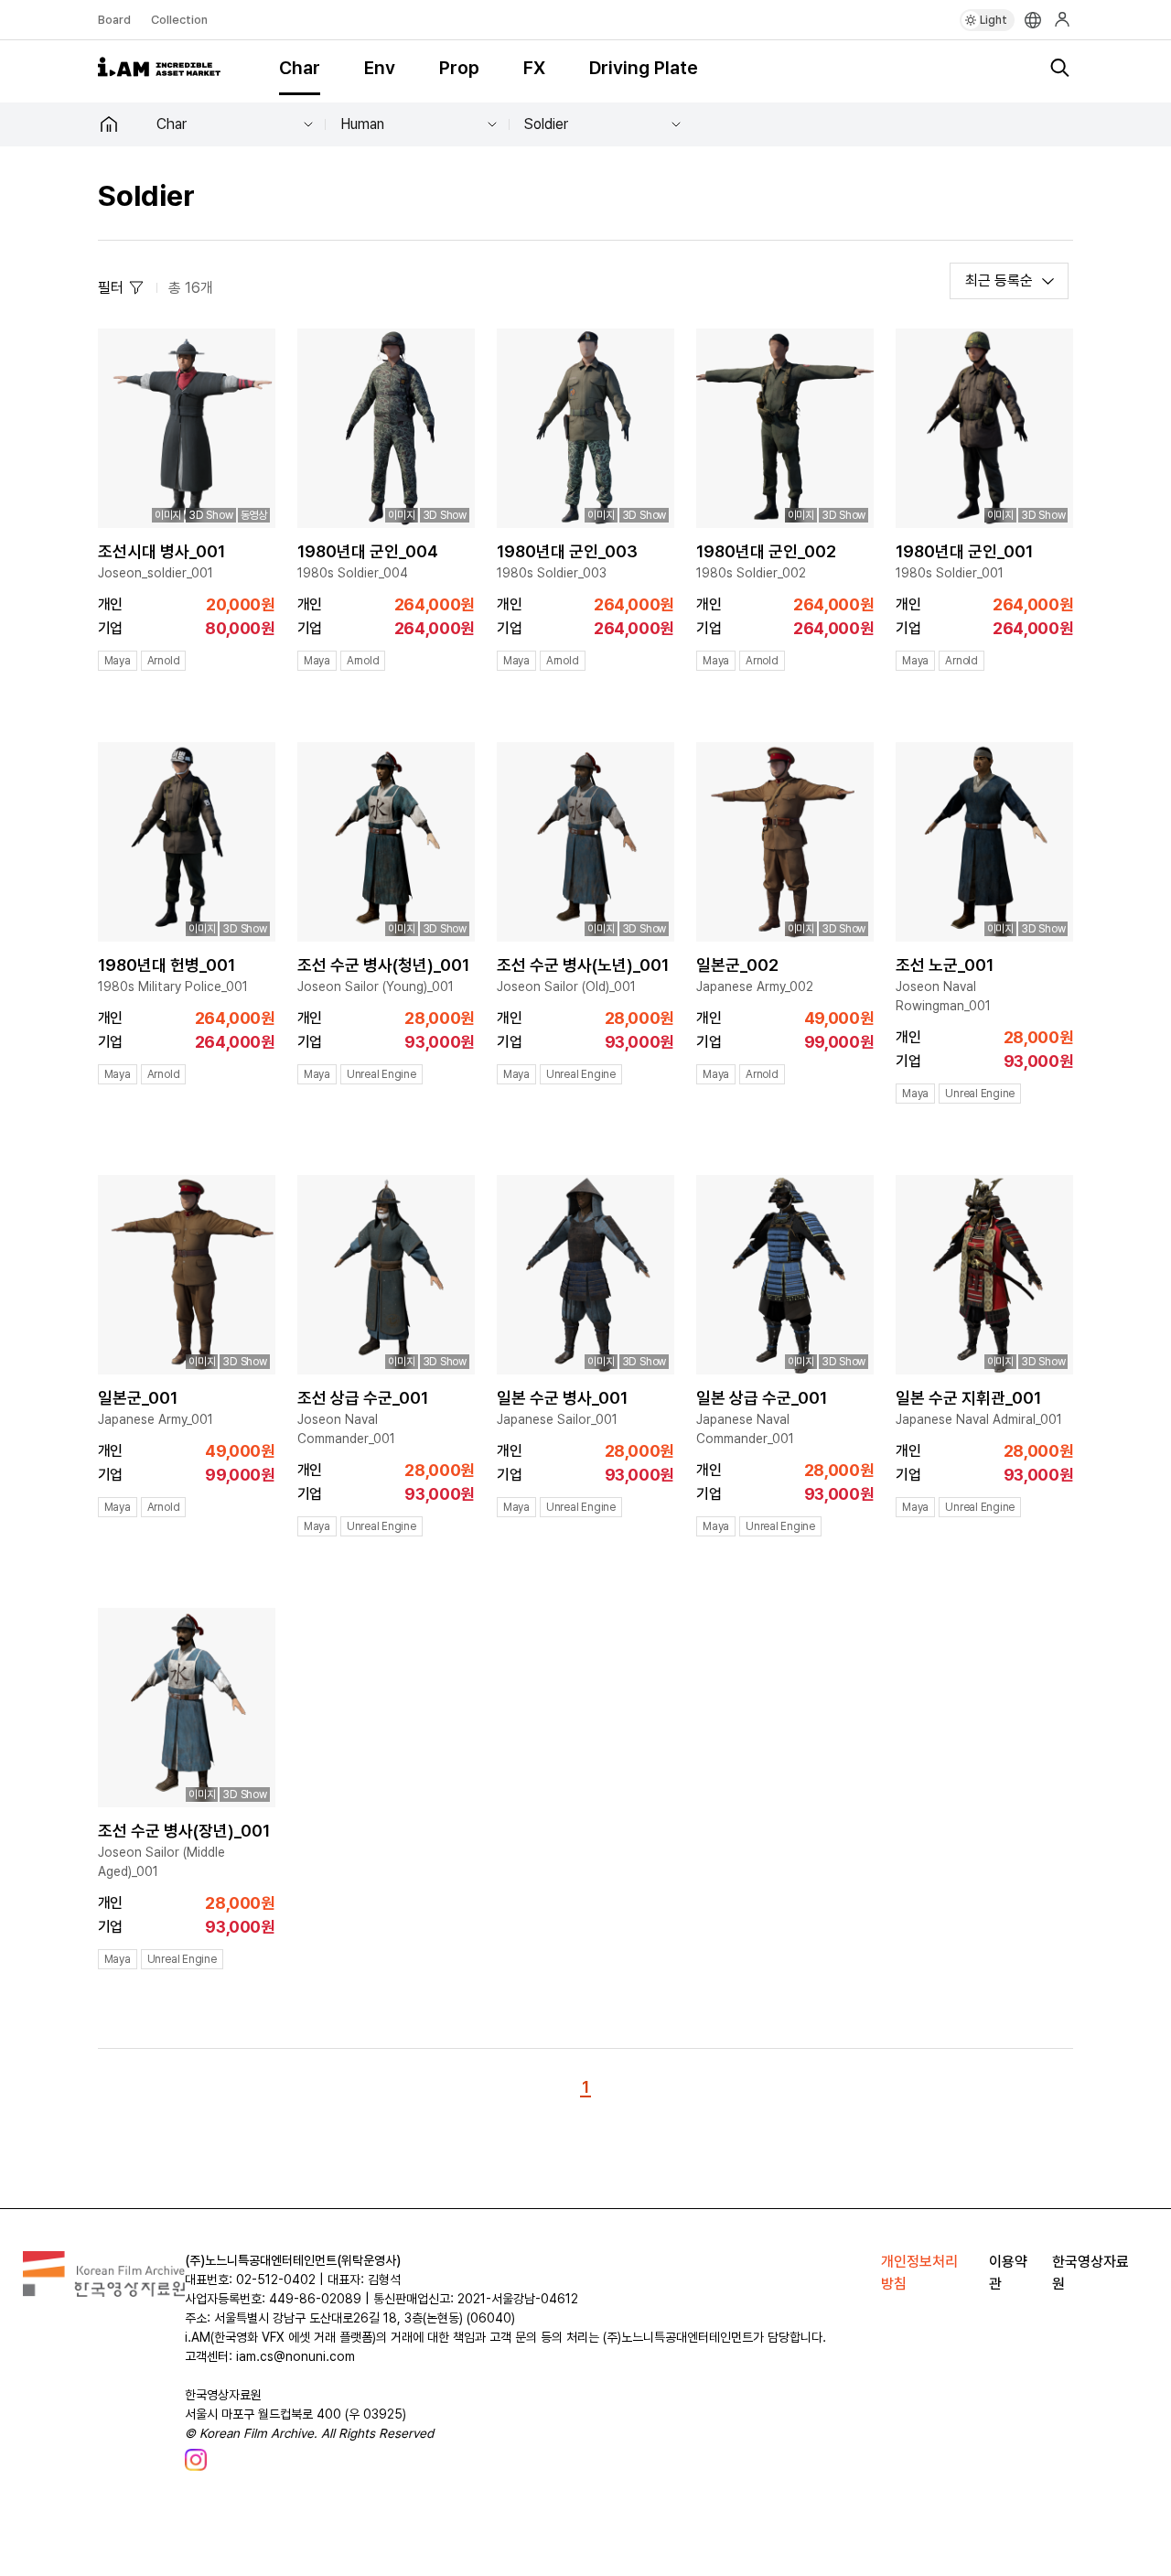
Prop (459, 68)
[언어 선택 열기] (1033, 20)
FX (534, 68)
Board (114, 20)
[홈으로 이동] (120, 124)
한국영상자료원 (1090, 2273)
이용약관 (1008, 2273)
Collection (179, 20)
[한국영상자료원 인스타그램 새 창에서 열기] (196, 2460)
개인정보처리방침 (919, 2273)
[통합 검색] (1059, 68)
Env (380, 68)
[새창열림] (104, 2292)
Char (300, 68)
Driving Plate (644, 68)
